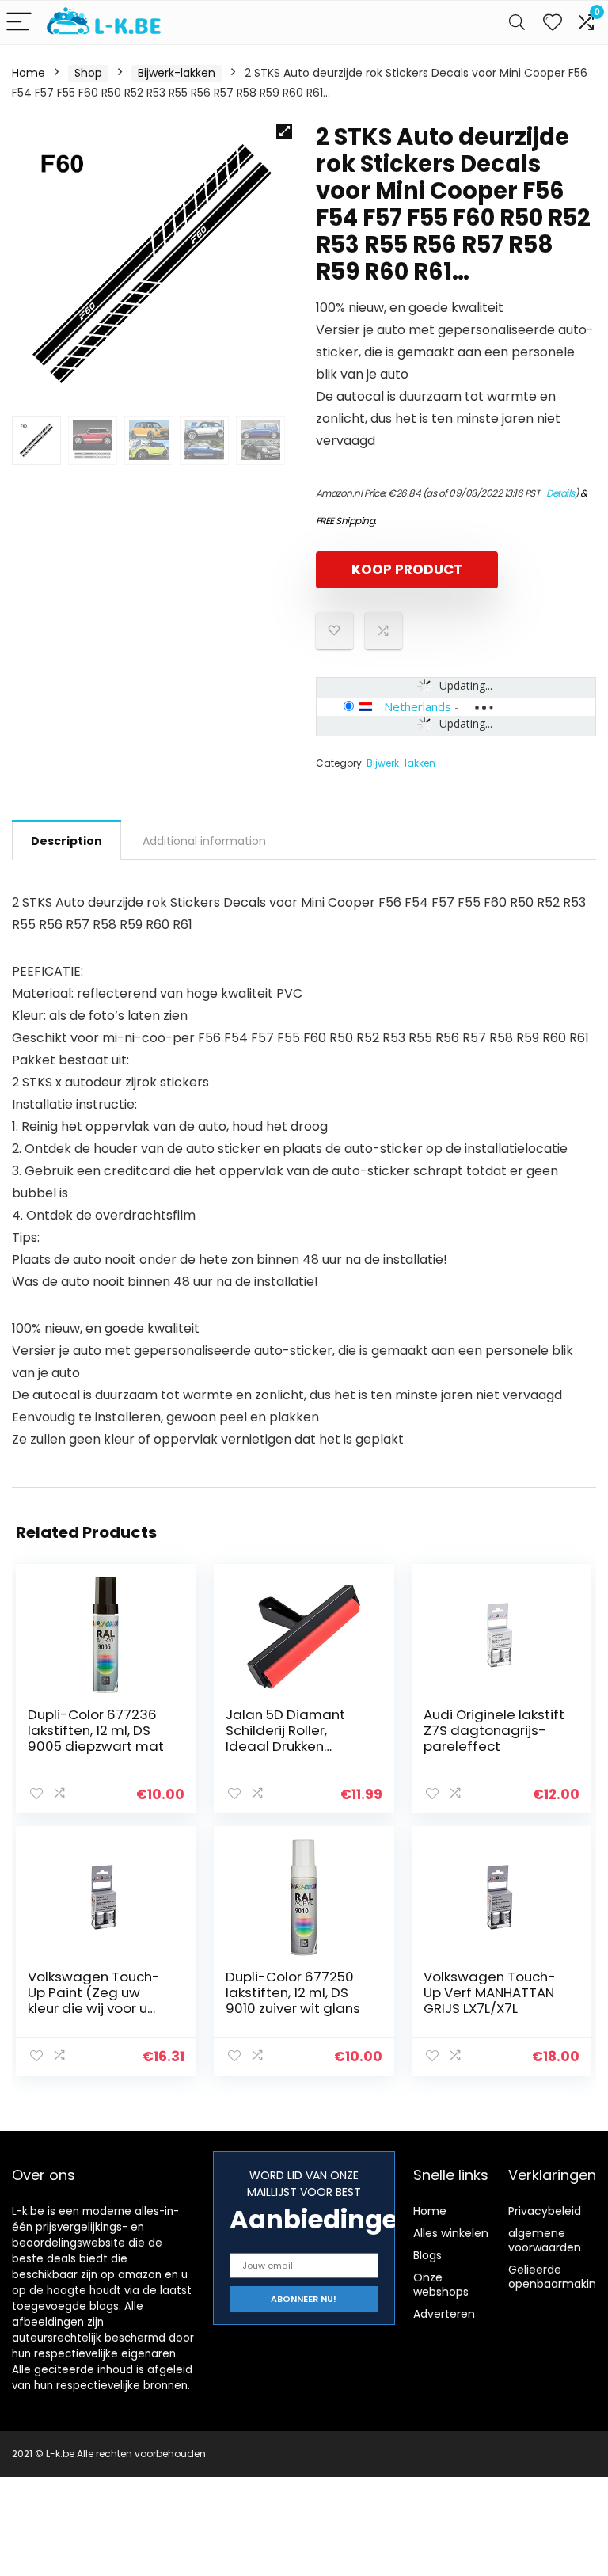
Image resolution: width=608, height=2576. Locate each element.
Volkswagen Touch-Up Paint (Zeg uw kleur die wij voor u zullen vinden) (94, 2000)
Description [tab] (66, 841)
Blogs (427, 2255)
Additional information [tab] (204, 841)
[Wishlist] (553, 23)
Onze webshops (441, 2285)
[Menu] (19, 23)
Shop (88, 73)
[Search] (517, 23)
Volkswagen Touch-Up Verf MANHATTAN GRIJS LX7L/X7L (490, 1992)
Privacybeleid (545, 2211)
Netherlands (418, 706)
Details (560, 493)
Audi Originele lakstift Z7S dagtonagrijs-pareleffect (494, 1730)
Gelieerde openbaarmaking (556, 2277)
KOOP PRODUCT (407, 569)
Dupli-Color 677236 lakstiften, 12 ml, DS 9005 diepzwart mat (96, 1730)
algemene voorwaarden (545, 2240)
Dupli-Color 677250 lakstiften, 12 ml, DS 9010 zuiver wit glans (293, 1992)
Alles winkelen (451, 2233)
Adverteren (444, 2314)
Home (28, 73)
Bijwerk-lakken (177, 73)
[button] (284, 131)
